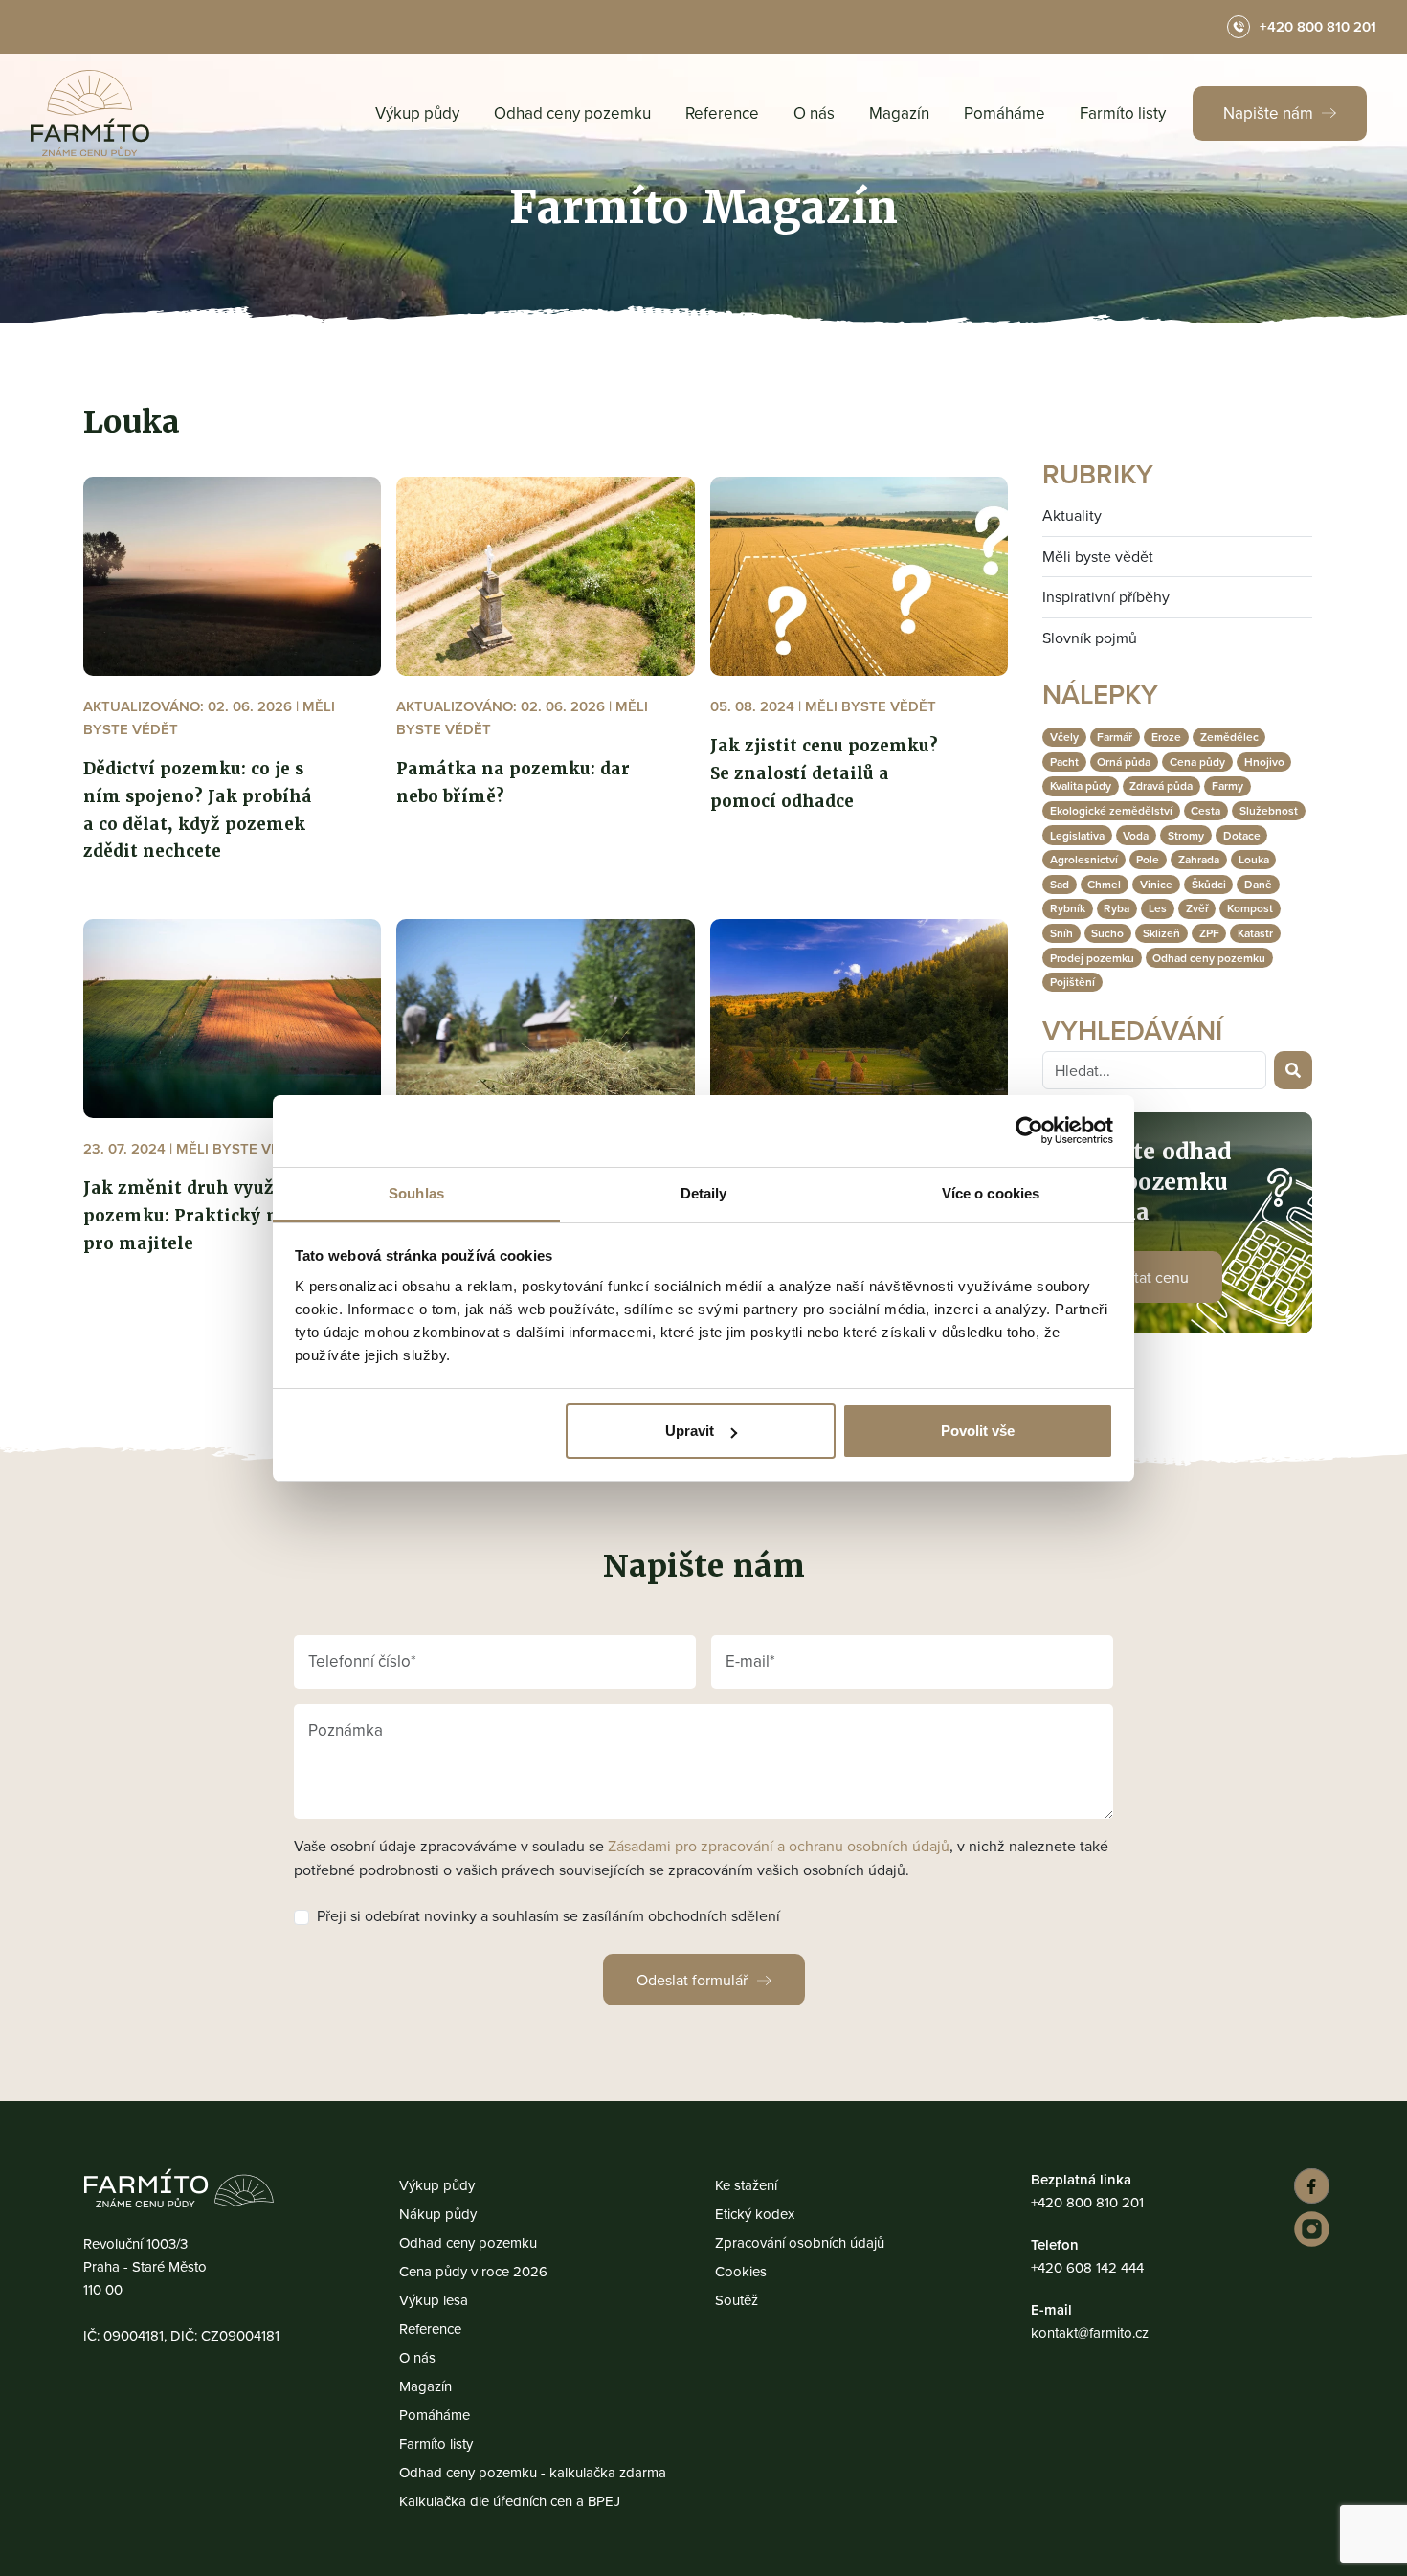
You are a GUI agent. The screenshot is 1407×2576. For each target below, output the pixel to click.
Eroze (1166, 737)
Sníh (1061, 933)
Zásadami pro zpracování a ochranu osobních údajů (779, 1846)
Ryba (1117, 908)
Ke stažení (746, 2185)
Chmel (1104, 884)
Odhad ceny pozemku (572, 113)
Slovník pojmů (1090, 638)
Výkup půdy (417, 113)
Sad (1060, 884)
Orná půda (1124, 762)
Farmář (1115, 737)
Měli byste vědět (1098, 556)
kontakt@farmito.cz (1090, 2332)
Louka (1254, 859)
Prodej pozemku (1092, 958)
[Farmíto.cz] (90, 113)
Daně (1258, 884)
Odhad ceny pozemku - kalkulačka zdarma (533, 2472)
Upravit (690, 1431)
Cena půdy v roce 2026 (473, 2271)
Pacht (1064, 762)
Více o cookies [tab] (991, 1193)
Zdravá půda (1161, 785)
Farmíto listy (1123, 113)
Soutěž (737, 2300)
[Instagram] (1309, 2229)
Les (1158, 908)
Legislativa (1077, 835)
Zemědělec (1229, 737)
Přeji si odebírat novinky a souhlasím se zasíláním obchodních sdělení (548, 1916)
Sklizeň (1161, 933)
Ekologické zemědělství (1111, 810)
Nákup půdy (438, 2214)
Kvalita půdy (1081, 785)
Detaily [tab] (704, 1193)
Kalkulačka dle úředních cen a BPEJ (510, 2501)
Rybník (1068, 908)
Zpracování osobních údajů (800, 2242)
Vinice (1156, 884)
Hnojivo (1264, 762)
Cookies (741, 2271)
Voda (1136, 835)
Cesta (1206, 810)
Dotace (1242, 835)
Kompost (1250, 908)
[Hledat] (1293, 1070)
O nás (814, 113)
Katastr (1255, 933)
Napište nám (1270, 113)
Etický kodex (755, 2214)
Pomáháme (1005, 113)
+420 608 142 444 (1087, 2267)
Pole (1148, 859)
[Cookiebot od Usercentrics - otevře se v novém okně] (1029, 1131)
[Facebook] (1309, 2186)
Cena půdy (1197, 762)
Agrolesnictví (1084, 859)
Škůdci (1209, 884)
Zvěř (1197, 908)
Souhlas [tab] (416, 1193)
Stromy (1186, 835)
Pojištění (1072, 982)
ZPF (1209, 933)
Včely (1064, 737)
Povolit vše (978, 1431)
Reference (722, 113)
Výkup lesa (434, 2300)
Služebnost (1269, 810)
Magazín (899, 113)
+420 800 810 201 (1087, 2202)
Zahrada (1199, 859)
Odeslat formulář (692, 1980)
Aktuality (1072, 515)
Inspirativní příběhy (1106, 596)
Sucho (1107, 933)
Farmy (1228, 785)
